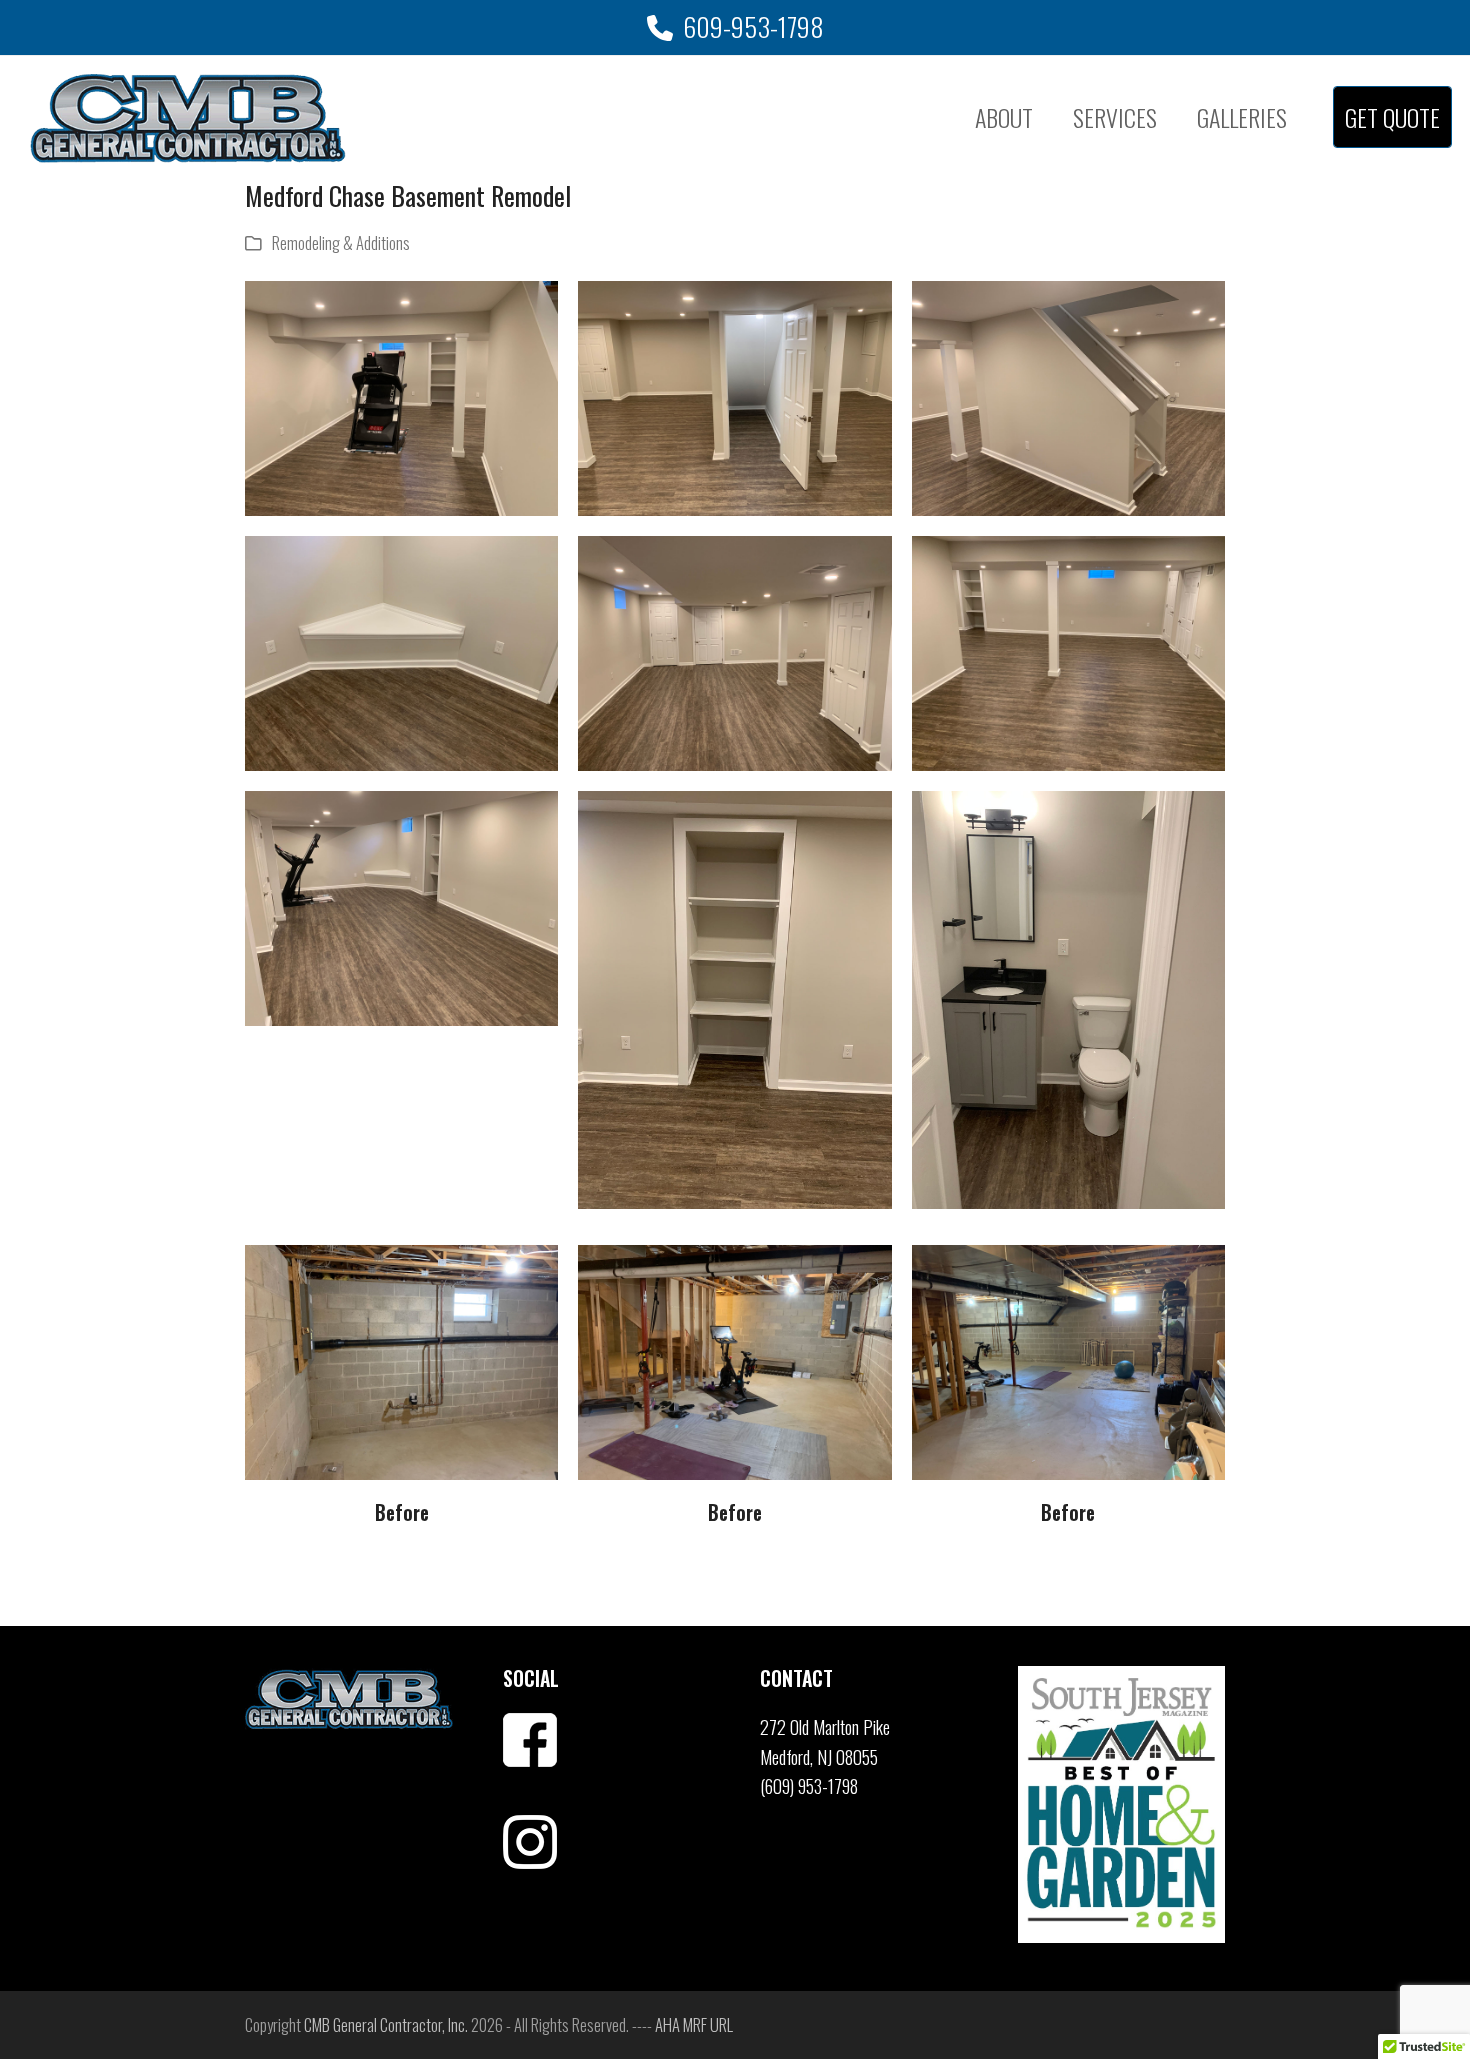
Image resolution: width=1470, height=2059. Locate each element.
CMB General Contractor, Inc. (386, 2024)
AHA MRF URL (694, 2024)
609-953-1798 (753, 26)
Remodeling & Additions (341, 242)
